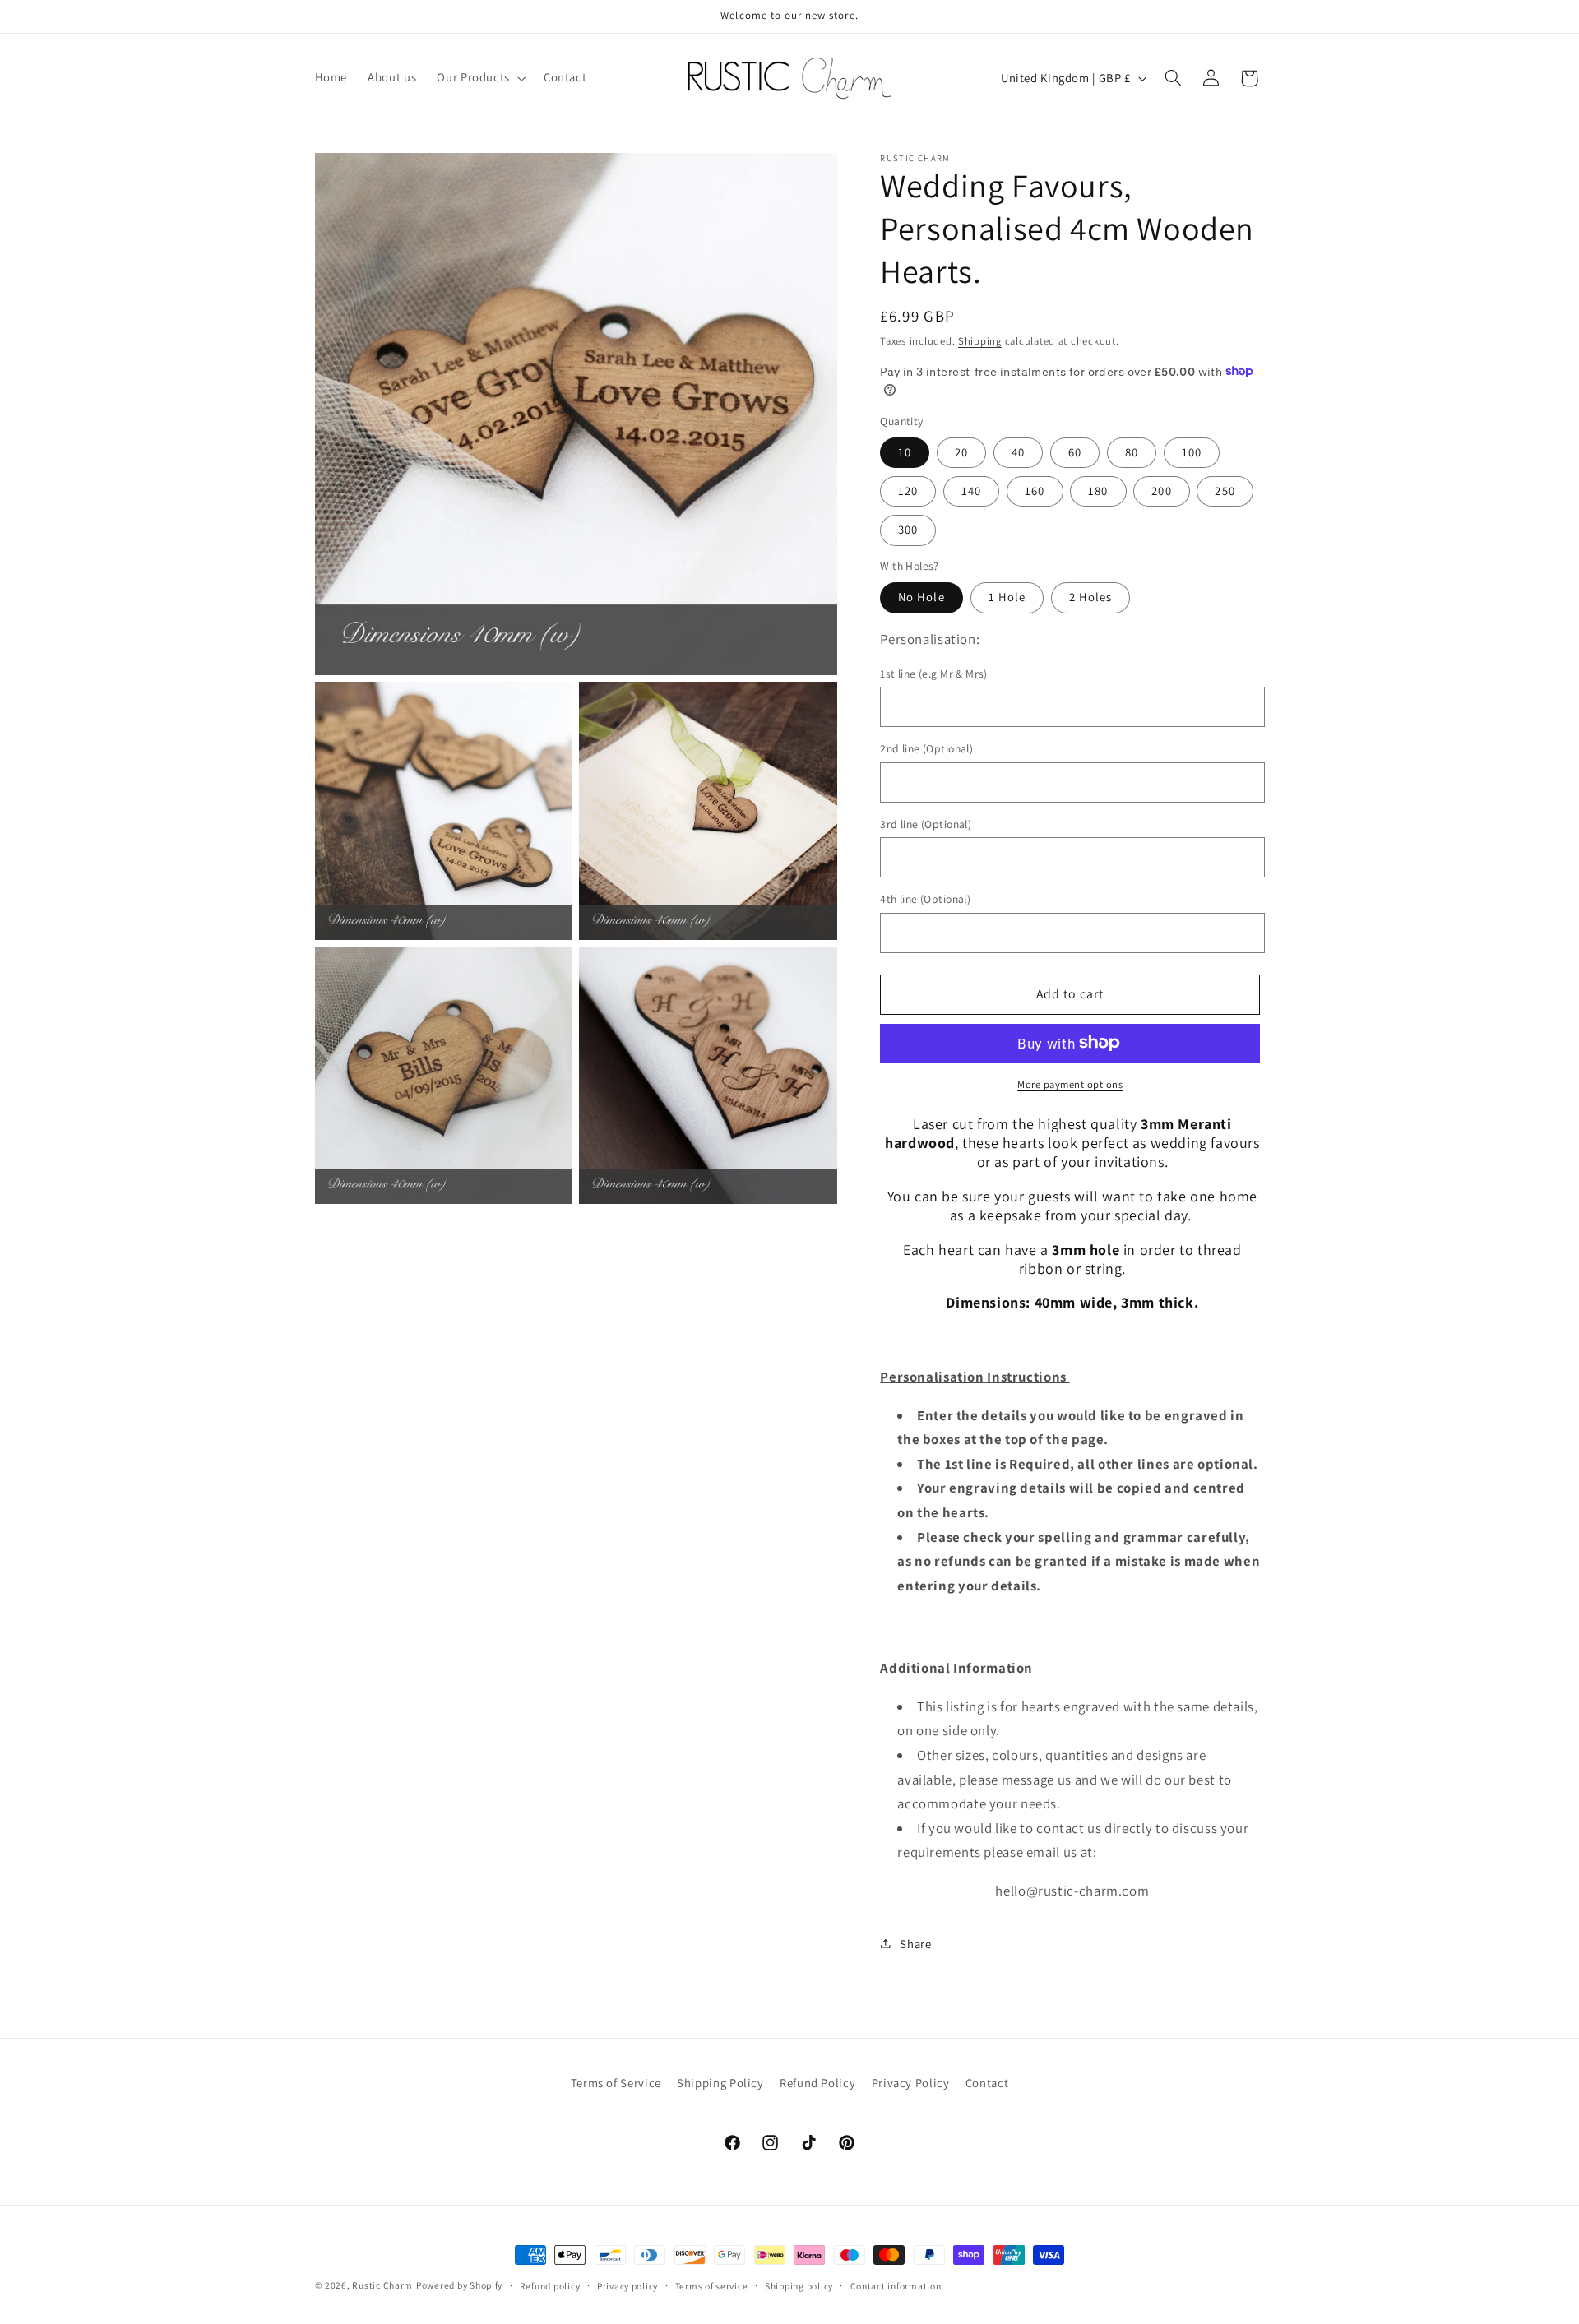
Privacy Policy (911, 2083)
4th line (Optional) (925, 898)
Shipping (980, 340)
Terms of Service (616, 2083)
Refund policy (550, 2286)
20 (961, 451)
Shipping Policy (720, 2083)
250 (1225, 490)
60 (1075, 451)
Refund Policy (817, 2083)
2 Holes (1090, 597)
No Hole (921, 597)
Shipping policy (799, 2286)
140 (971, 490)
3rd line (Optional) (926, 823)
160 (1035, 490)
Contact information (896, 2286)
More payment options (1070, 1083)
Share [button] (915, 1943)
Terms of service (712, 2286)
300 (908, 529)
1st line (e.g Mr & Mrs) (934, 673)
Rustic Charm (382, 2285)
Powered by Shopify (459, 2285)
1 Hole (1007, 597)
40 (1018, 451)
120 (908, 490)
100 (1192, 451)
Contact (987, 2083)
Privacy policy (627, 2286)
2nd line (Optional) (926, 748)
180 (1098, 490)
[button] (480, 78)
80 (1132, 451)
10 (905, 451)
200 (1161, 490)
